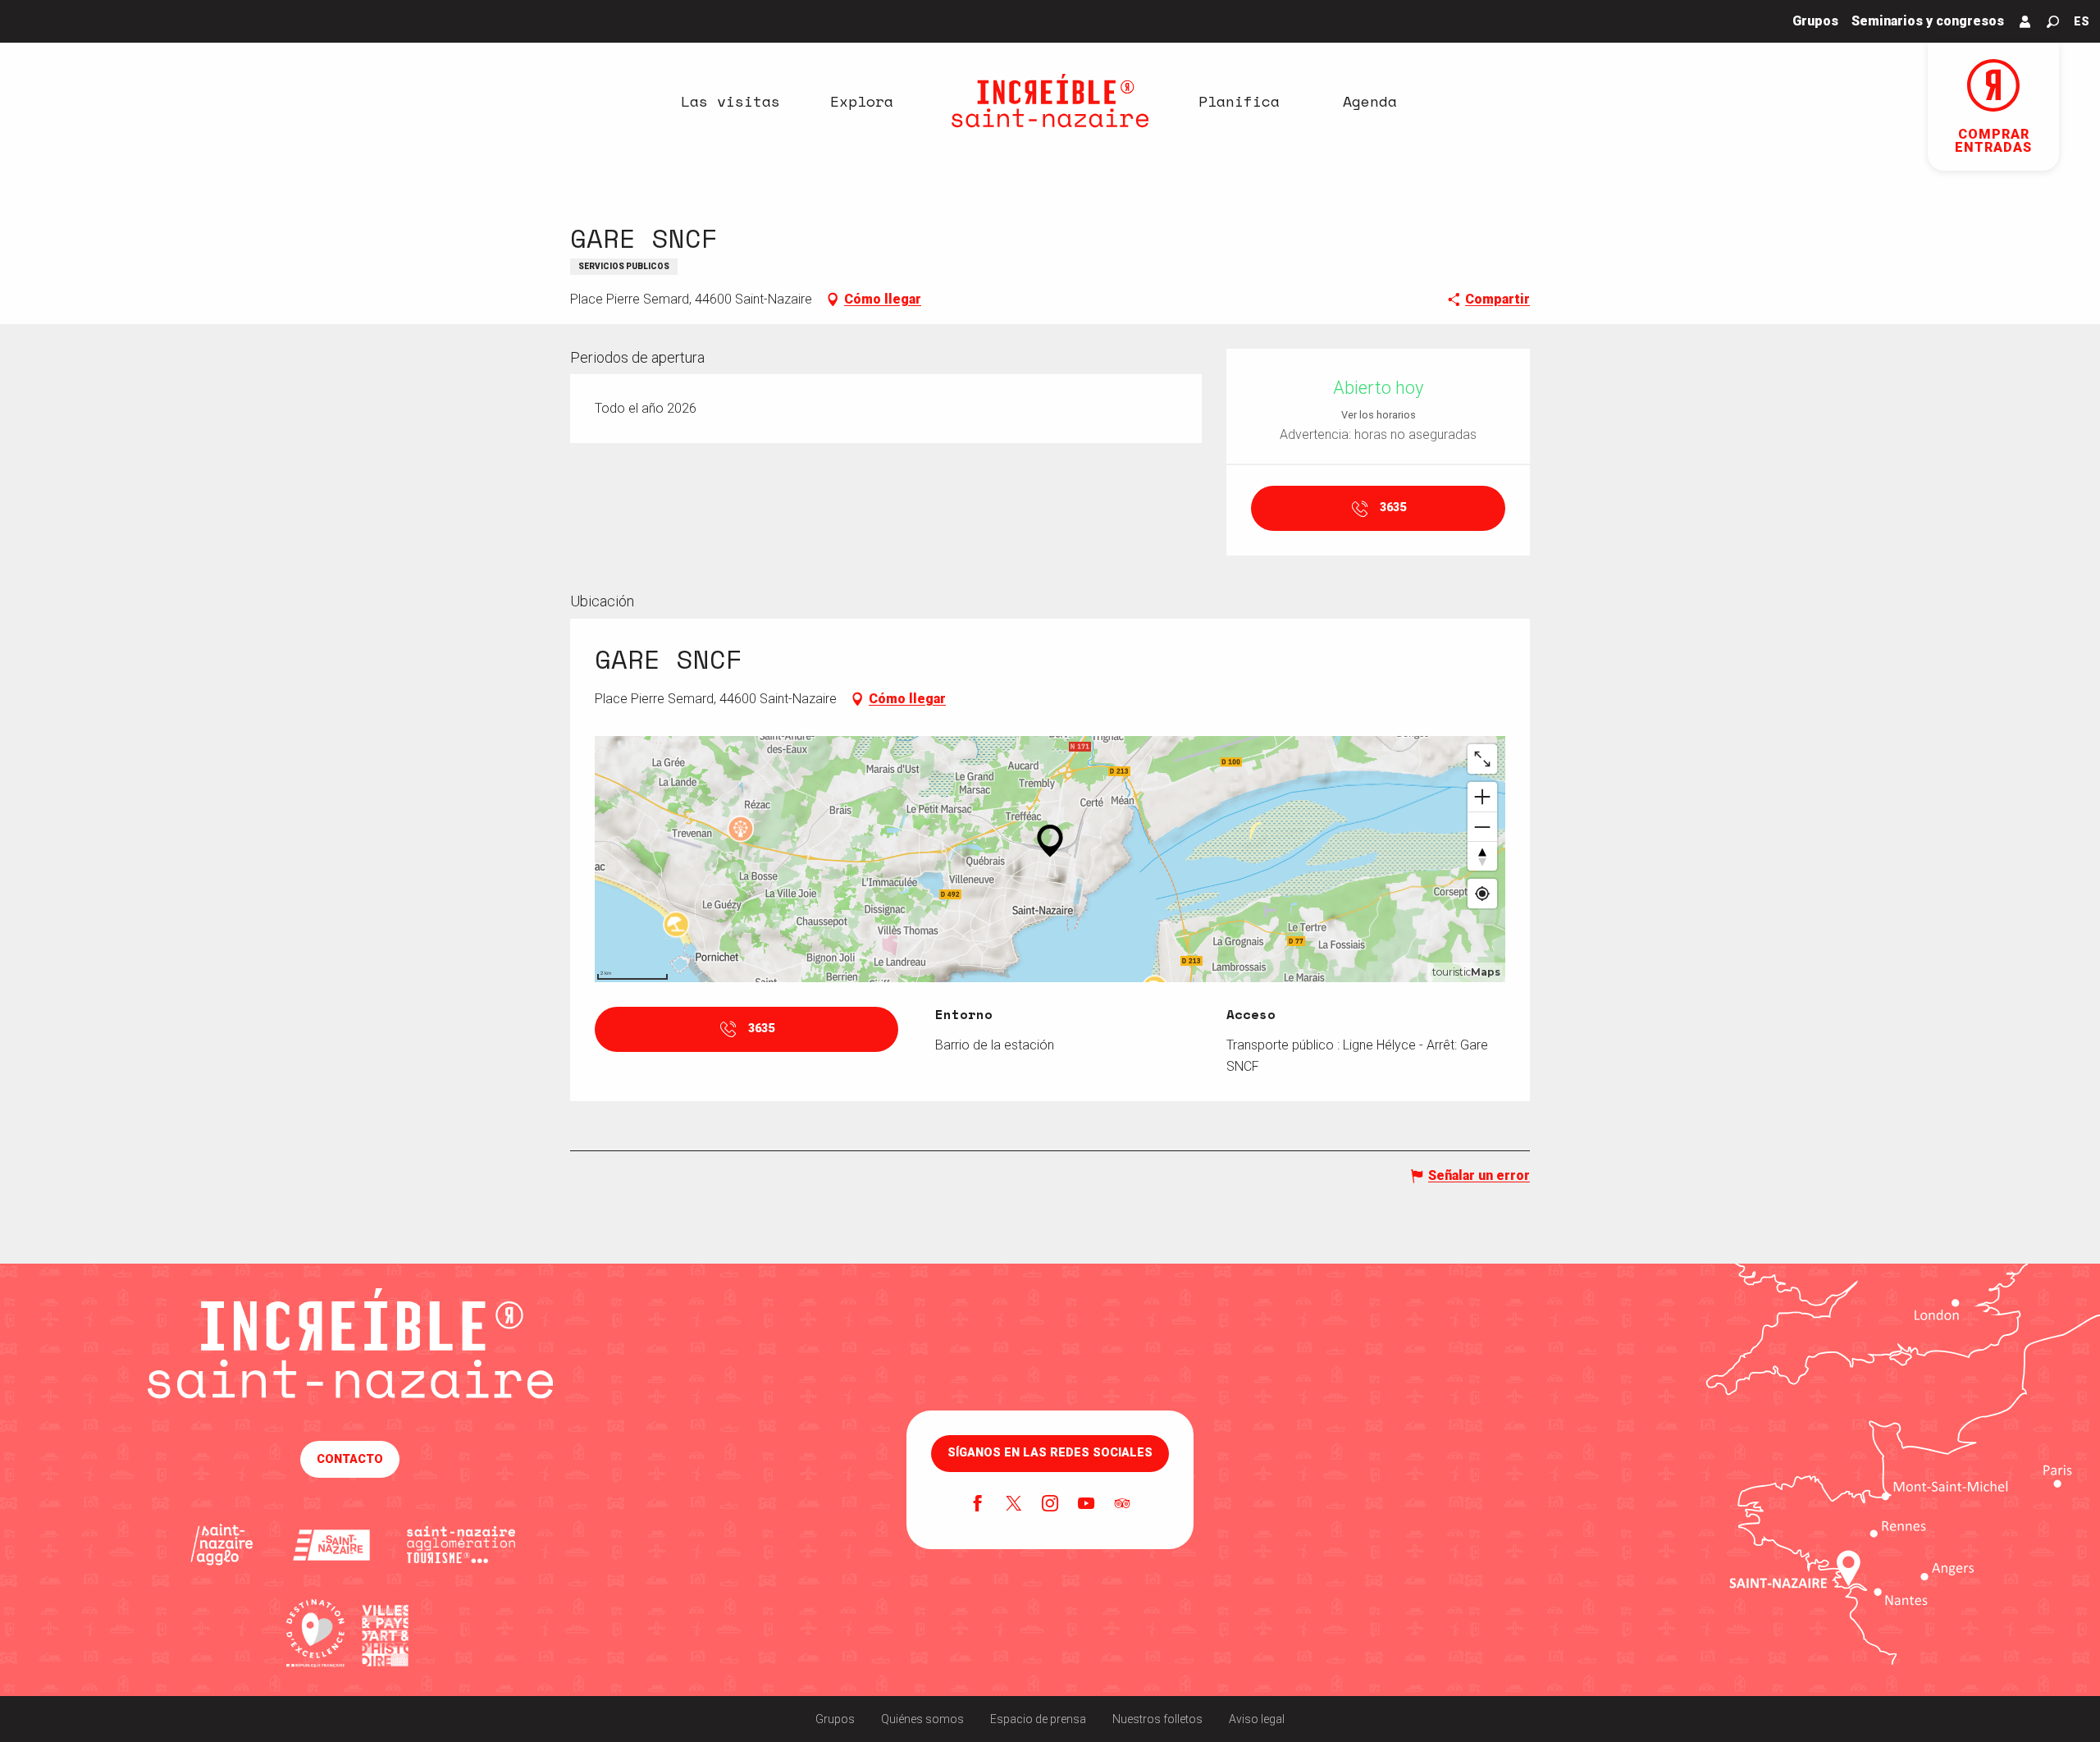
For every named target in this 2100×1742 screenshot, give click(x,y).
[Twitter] (1014, 1505)
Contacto (350, 1459)
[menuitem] (730, 101)
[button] (2053, 22)
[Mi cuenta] (2025, 21)
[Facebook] (978, 1505)
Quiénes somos (922, 1719)
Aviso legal (1257, 1719)
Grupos (835, 1719)
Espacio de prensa (1038, 1719)
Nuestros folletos (1157, 1719)
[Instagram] (1050, 1505)
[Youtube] (1086, 1505)
